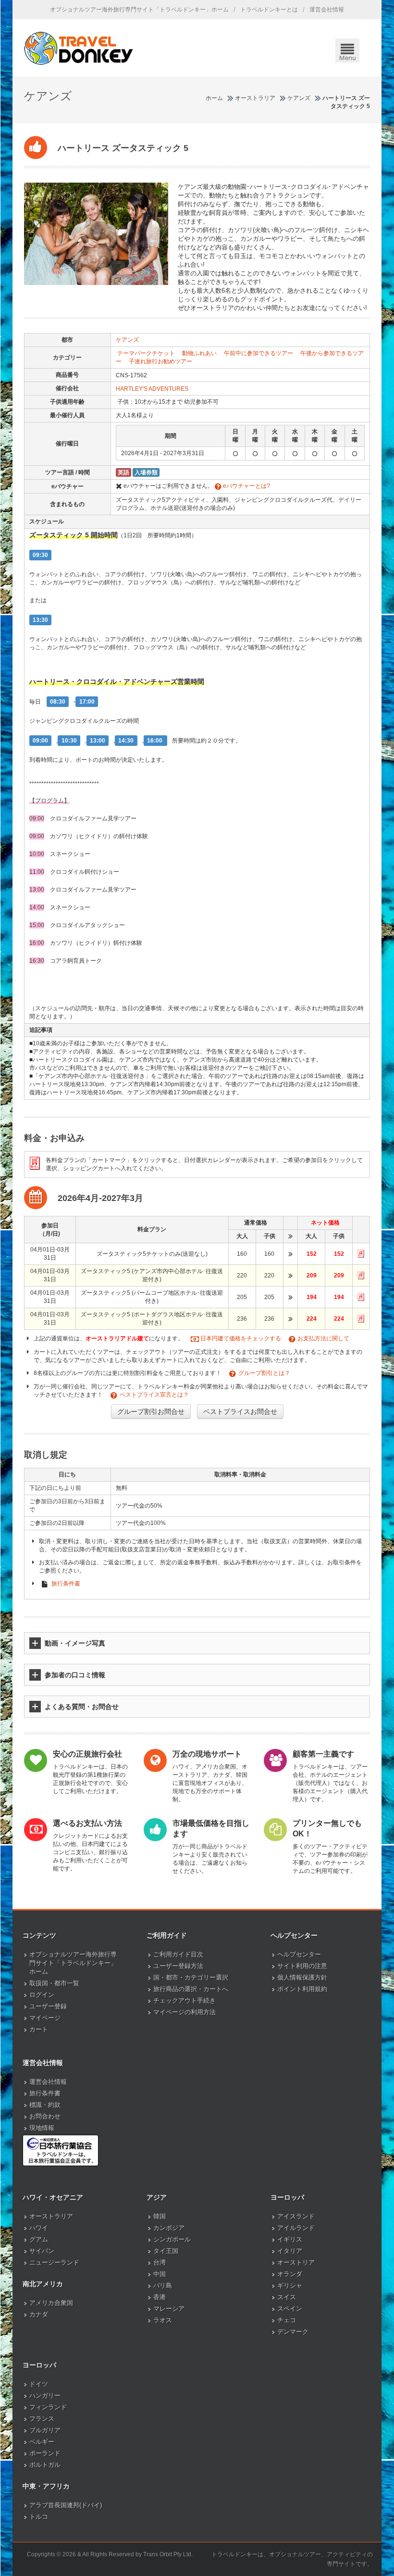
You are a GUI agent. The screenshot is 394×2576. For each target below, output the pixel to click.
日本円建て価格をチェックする (241, 1338)
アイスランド (296, 2216)
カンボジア (169, 2228)
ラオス (163, 2320)
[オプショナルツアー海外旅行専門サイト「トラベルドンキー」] (79, 48)
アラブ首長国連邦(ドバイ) (66, 2505)
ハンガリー (45, 2396)
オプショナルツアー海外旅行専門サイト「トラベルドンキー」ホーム (139, 10)
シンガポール (172, 2239)
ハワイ (39, 2228)
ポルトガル (45, 2465)
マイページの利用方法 (185, 2012)
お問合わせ (45, 2116)
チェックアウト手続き (185, 2000)
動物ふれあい (199, 353)
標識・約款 (45, 2105)
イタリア (290, 2251)
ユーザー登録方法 (178, 1966)
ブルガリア (45, 2430)
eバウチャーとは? (246, 486)
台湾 (160, 2262)
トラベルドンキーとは (269, 10)
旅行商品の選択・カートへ (191, 1989)
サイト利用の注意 (302, 1966)
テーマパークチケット (146, 353)
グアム (39, 2239)
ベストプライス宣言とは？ (154, 1395)
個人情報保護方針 (302, 1977)
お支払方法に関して (323, 1338)
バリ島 (163, 2285)
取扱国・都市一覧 (54, 1983)
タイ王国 (166, 2251)
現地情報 (42, 2128)
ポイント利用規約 (302, 1989)
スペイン (290, 2309)
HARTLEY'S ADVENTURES (152, 389)
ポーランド (45, 2453)
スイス (287, 2297)
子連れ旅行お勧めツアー (160, 361)
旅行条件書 (66, 1584)
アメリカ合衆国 (51, 2303)
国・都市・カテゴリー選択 (191, 1977)
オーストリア (296, 2262)
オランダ (290, 2274)
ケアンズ (127, 340)
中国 (160, 2274)
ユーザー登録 (48, 2006)
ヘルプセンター (299, 1954)
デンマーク (293, 2332)
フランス (42, 2419)
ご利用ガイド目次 (178, 1954)
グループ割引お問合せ (151, 1412)
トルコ (39, 2517)
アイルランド (296, 2228)
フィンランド (48, 2407)
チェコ (287, 2320)
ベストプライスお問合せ (240, 1412)
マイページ (45, 2018)
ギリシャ (290, 2285)
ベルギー (42, 2442)
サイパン (42, 2251)
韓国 (160, 2216)
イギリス (290, 2239)
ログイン (42, 1995)
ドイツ (39, 2384)
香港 (160, 2297)
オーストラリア (51, 2216)
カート (39, 2029)
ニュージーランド (54, 2262)
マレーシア (169, 2309)
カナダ (39, 2314)
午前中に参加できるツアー (259, 353)
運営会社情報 (327, 10)
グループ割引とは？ (264, 1373)
